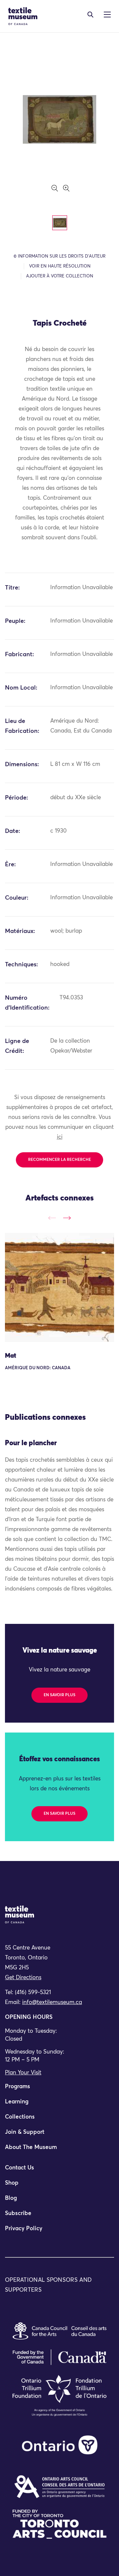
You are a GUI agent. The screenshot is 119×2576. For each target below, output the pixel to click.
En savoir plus (59, 1695)
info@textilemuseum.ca (52, 2003)
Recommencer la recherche (59, 1160)
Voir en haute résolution (60, 266)
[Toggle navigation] (90, 15)
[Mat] (59, 1287)
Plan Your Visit (23, 2073)
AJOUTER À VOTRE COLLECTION (60, 276)
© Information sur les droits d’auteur (59, 256)
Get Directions (23, 1978)
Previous (52, 1218)
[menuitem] (59, 2090)
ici (60, 1137)
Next (67, 1218)
